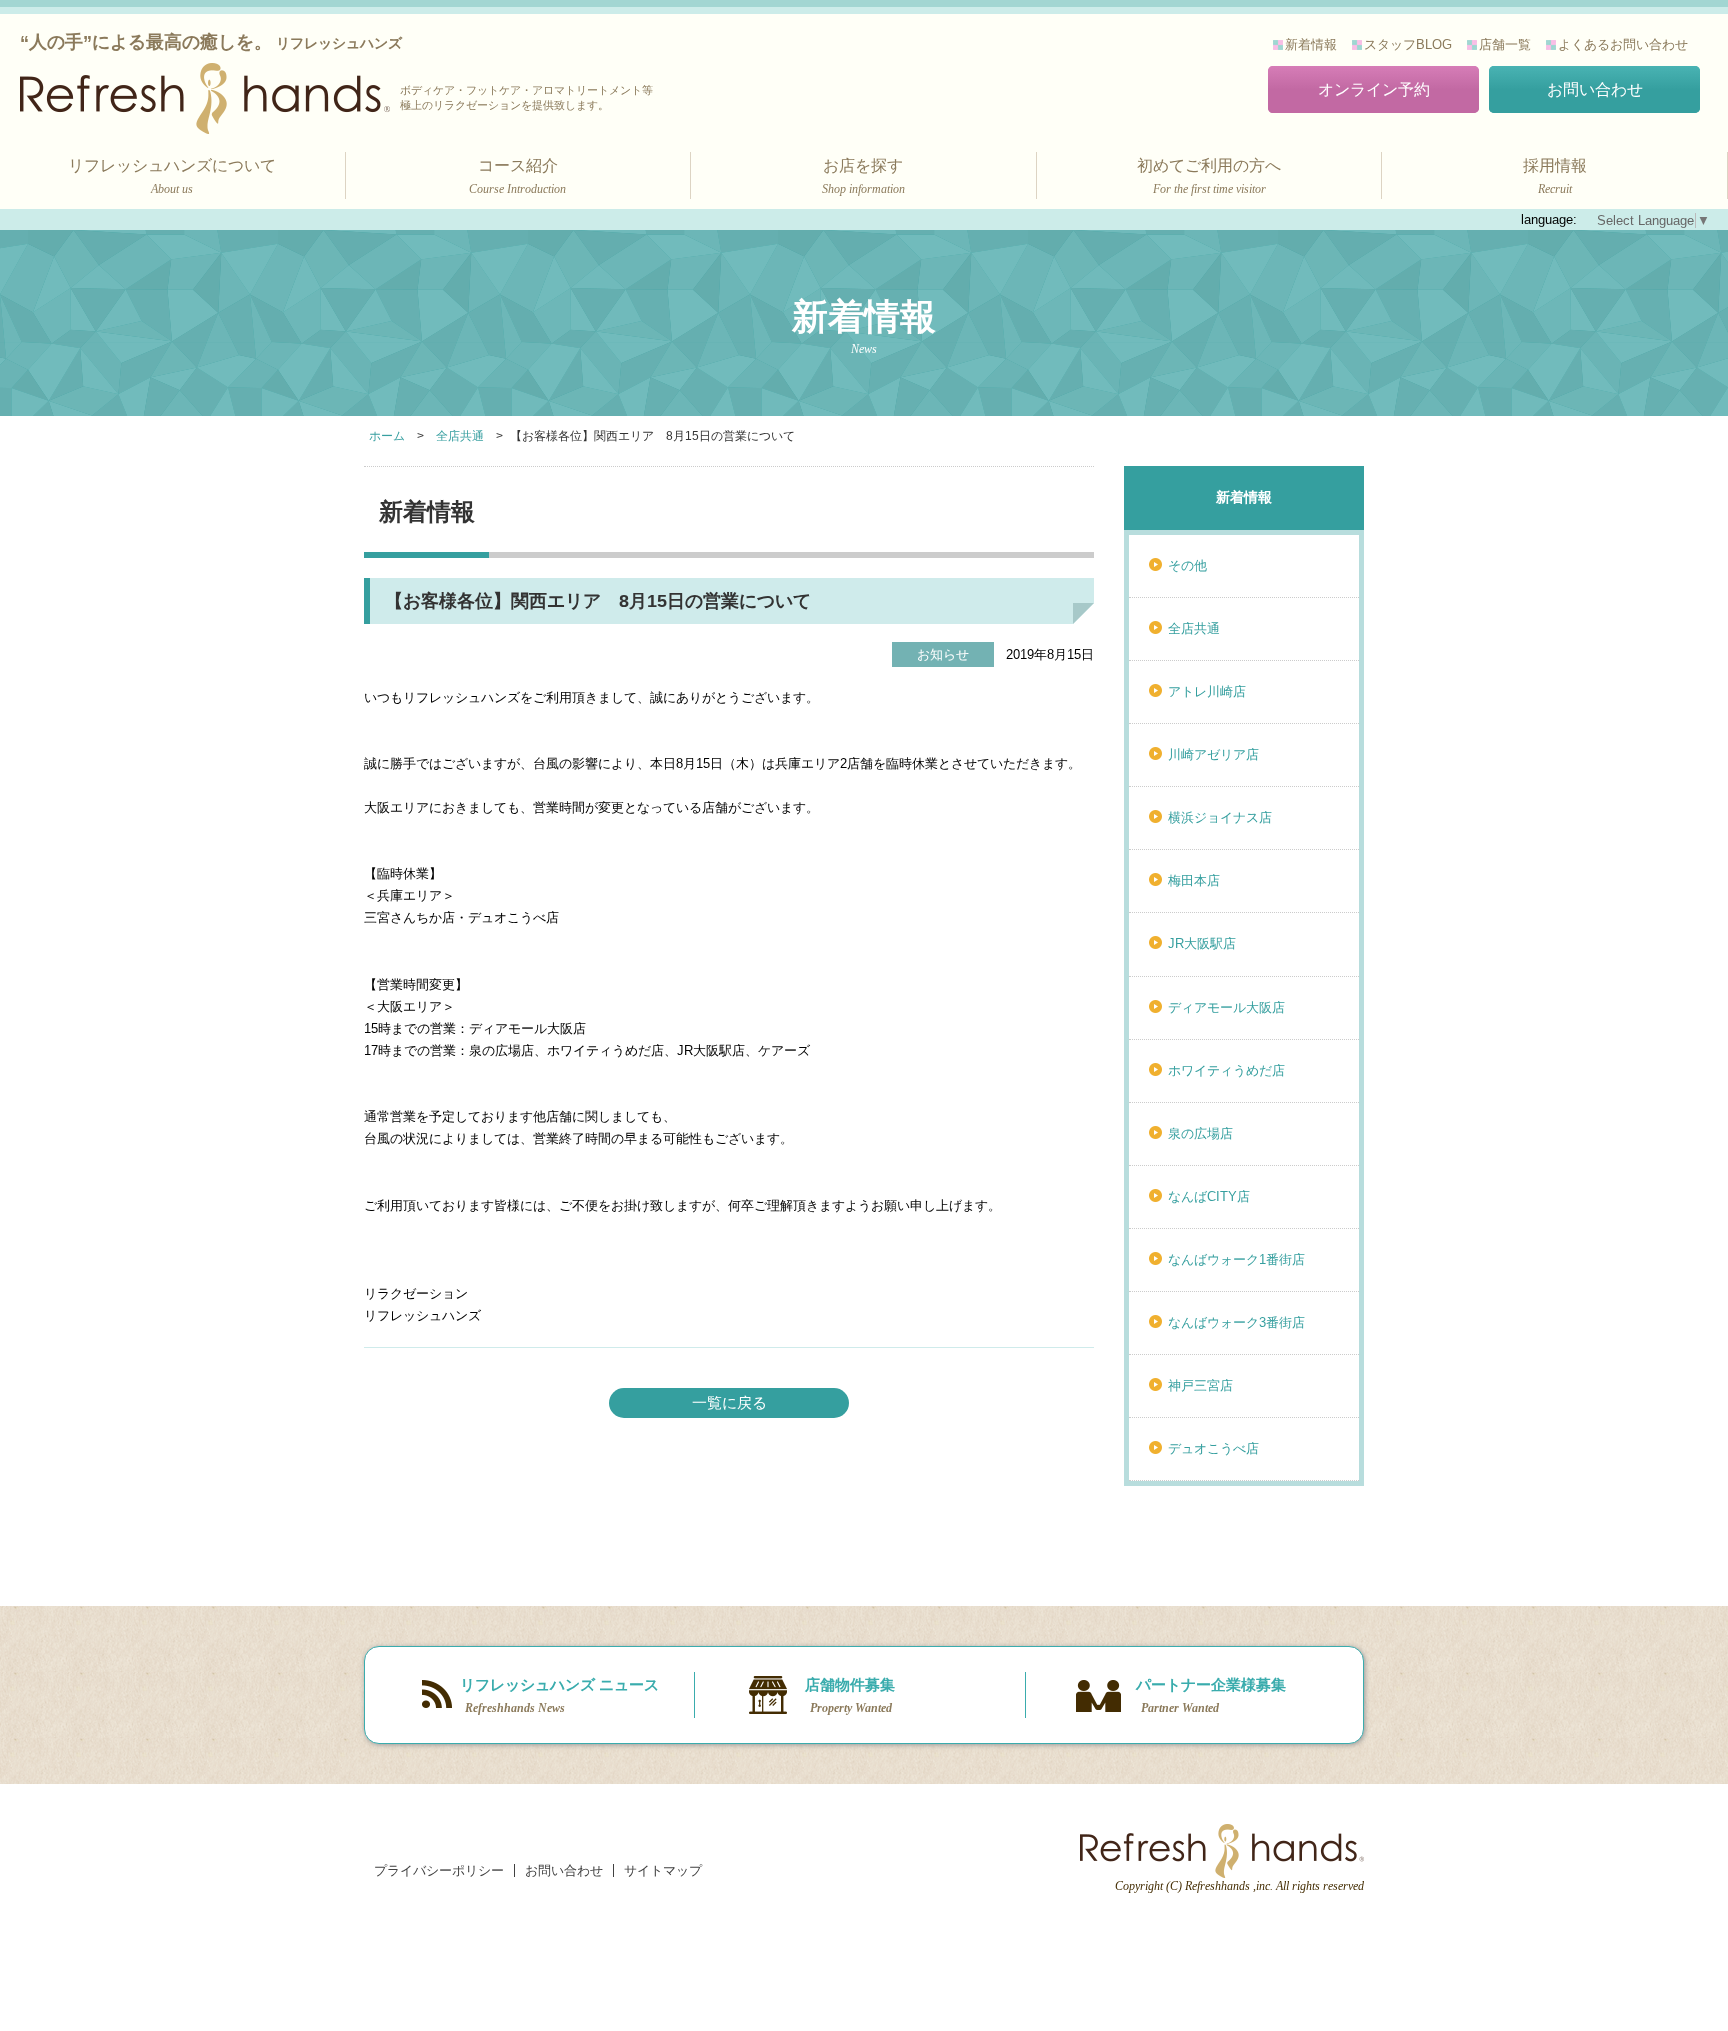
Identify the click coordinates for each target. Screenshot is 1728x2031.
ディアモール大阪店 (1226, 1007)
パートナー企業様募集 (1211, 1695)
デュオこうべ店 (1213, 1448)
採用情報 (1555, 176)
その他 (1187, 565)
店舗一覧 (1505, 44)
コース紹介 (517, 176)
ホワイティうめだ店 (1226, 1070)
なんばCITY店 (1209, 1196)
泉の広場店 (1200, 1133)
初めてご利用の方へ (1209, 176)
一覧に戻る (729, 1402)
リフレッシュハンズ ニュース (559, 1695)
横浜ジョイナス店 (1220, 817)
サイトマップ (663, 1870)
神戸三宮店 (1200, 1385)
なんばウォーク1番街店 (1236, 1259)
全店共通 (1194, 628)
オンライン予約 (1374, 89)
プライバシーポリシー (439, 1870)
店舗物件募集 (850, 1695)
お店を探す (863, 176)
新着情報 (1311, 44)
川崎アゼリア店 (1213, 754)
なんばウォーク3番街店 (1236, 1322)
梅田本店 (1194, 880)
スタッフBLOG (1408, 44)
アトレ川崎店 (1207, 691)
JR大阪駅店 (1202, 943)
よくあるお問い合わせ (1623, 44)
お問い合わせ (1595, 89)
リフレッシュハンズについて (172, 176)
